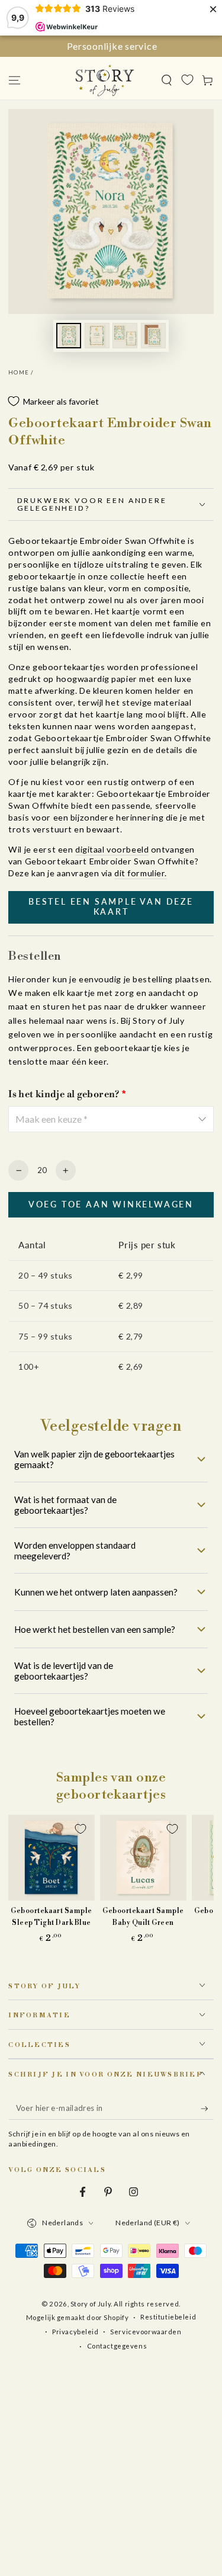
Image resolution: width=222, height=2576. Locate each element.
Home (19, 372)
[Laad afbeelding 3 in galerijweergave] (125, 336)
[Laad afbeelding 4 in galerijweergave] (153, 336)
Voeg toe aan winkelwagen (111, 1204)
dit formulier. (141, 873)
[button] (167, 80)
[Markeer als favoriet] (81, 1829)
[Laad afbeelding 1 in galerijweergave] (69, 336)
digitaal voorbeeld (112, 849)
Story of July (91, 2304)
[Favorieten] (187, 79)
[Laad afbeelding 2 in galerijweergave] (97, 336)
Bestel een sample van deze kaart (111, 906)
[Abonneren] (207, 2109)
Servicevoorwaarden (146, 2332)
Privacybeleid (75, 2332)
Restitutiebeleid (168, 2317)
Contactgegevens (117, 2346)
